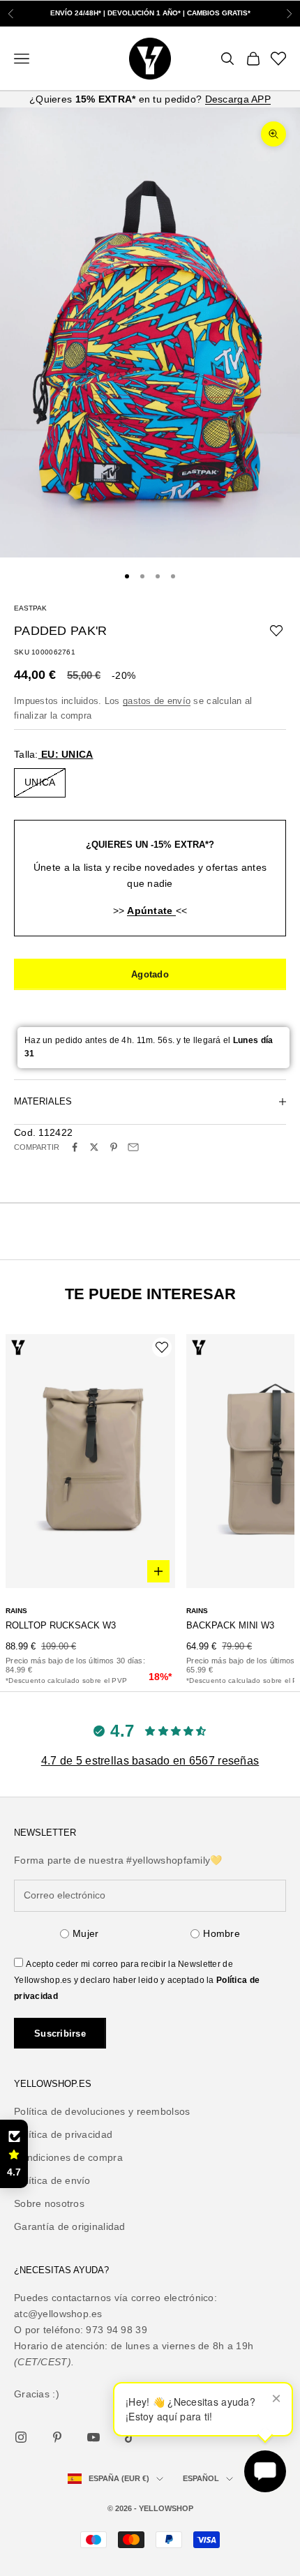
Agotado (150, 974)
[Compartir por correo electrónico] (133, 1147)
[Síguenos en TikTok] (130, 2437)
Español (201, 2478)
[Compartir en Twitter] (94, 1147)
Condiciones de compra (68, 2157)
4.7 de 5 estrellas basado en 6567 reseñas (150, 1761)
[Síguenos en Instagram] (21, 2437)
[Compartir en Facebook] (75, 1147)
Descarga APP (238, 99)
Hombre (222, 1933)
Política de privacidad (63, 2134)
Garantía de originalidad (70, 2226)
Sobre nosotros (49, 2203)
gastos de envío (157, 701)
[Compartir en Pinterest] (114, 1147)
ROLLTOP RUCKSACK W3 (61, 1625)
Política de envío (52, 2180)
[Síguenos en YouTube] (93, 2437)
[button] (14, 2154)
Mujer (85, 1933)
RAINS (16, 1611)
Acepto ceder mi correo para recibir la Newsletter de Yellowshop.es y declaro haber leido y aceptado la (137, 1980)
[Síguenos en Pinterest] (57, 2437)
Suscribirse (60, 2034)
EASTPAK (30, 608)
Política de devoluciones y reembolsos (102, 2111)
